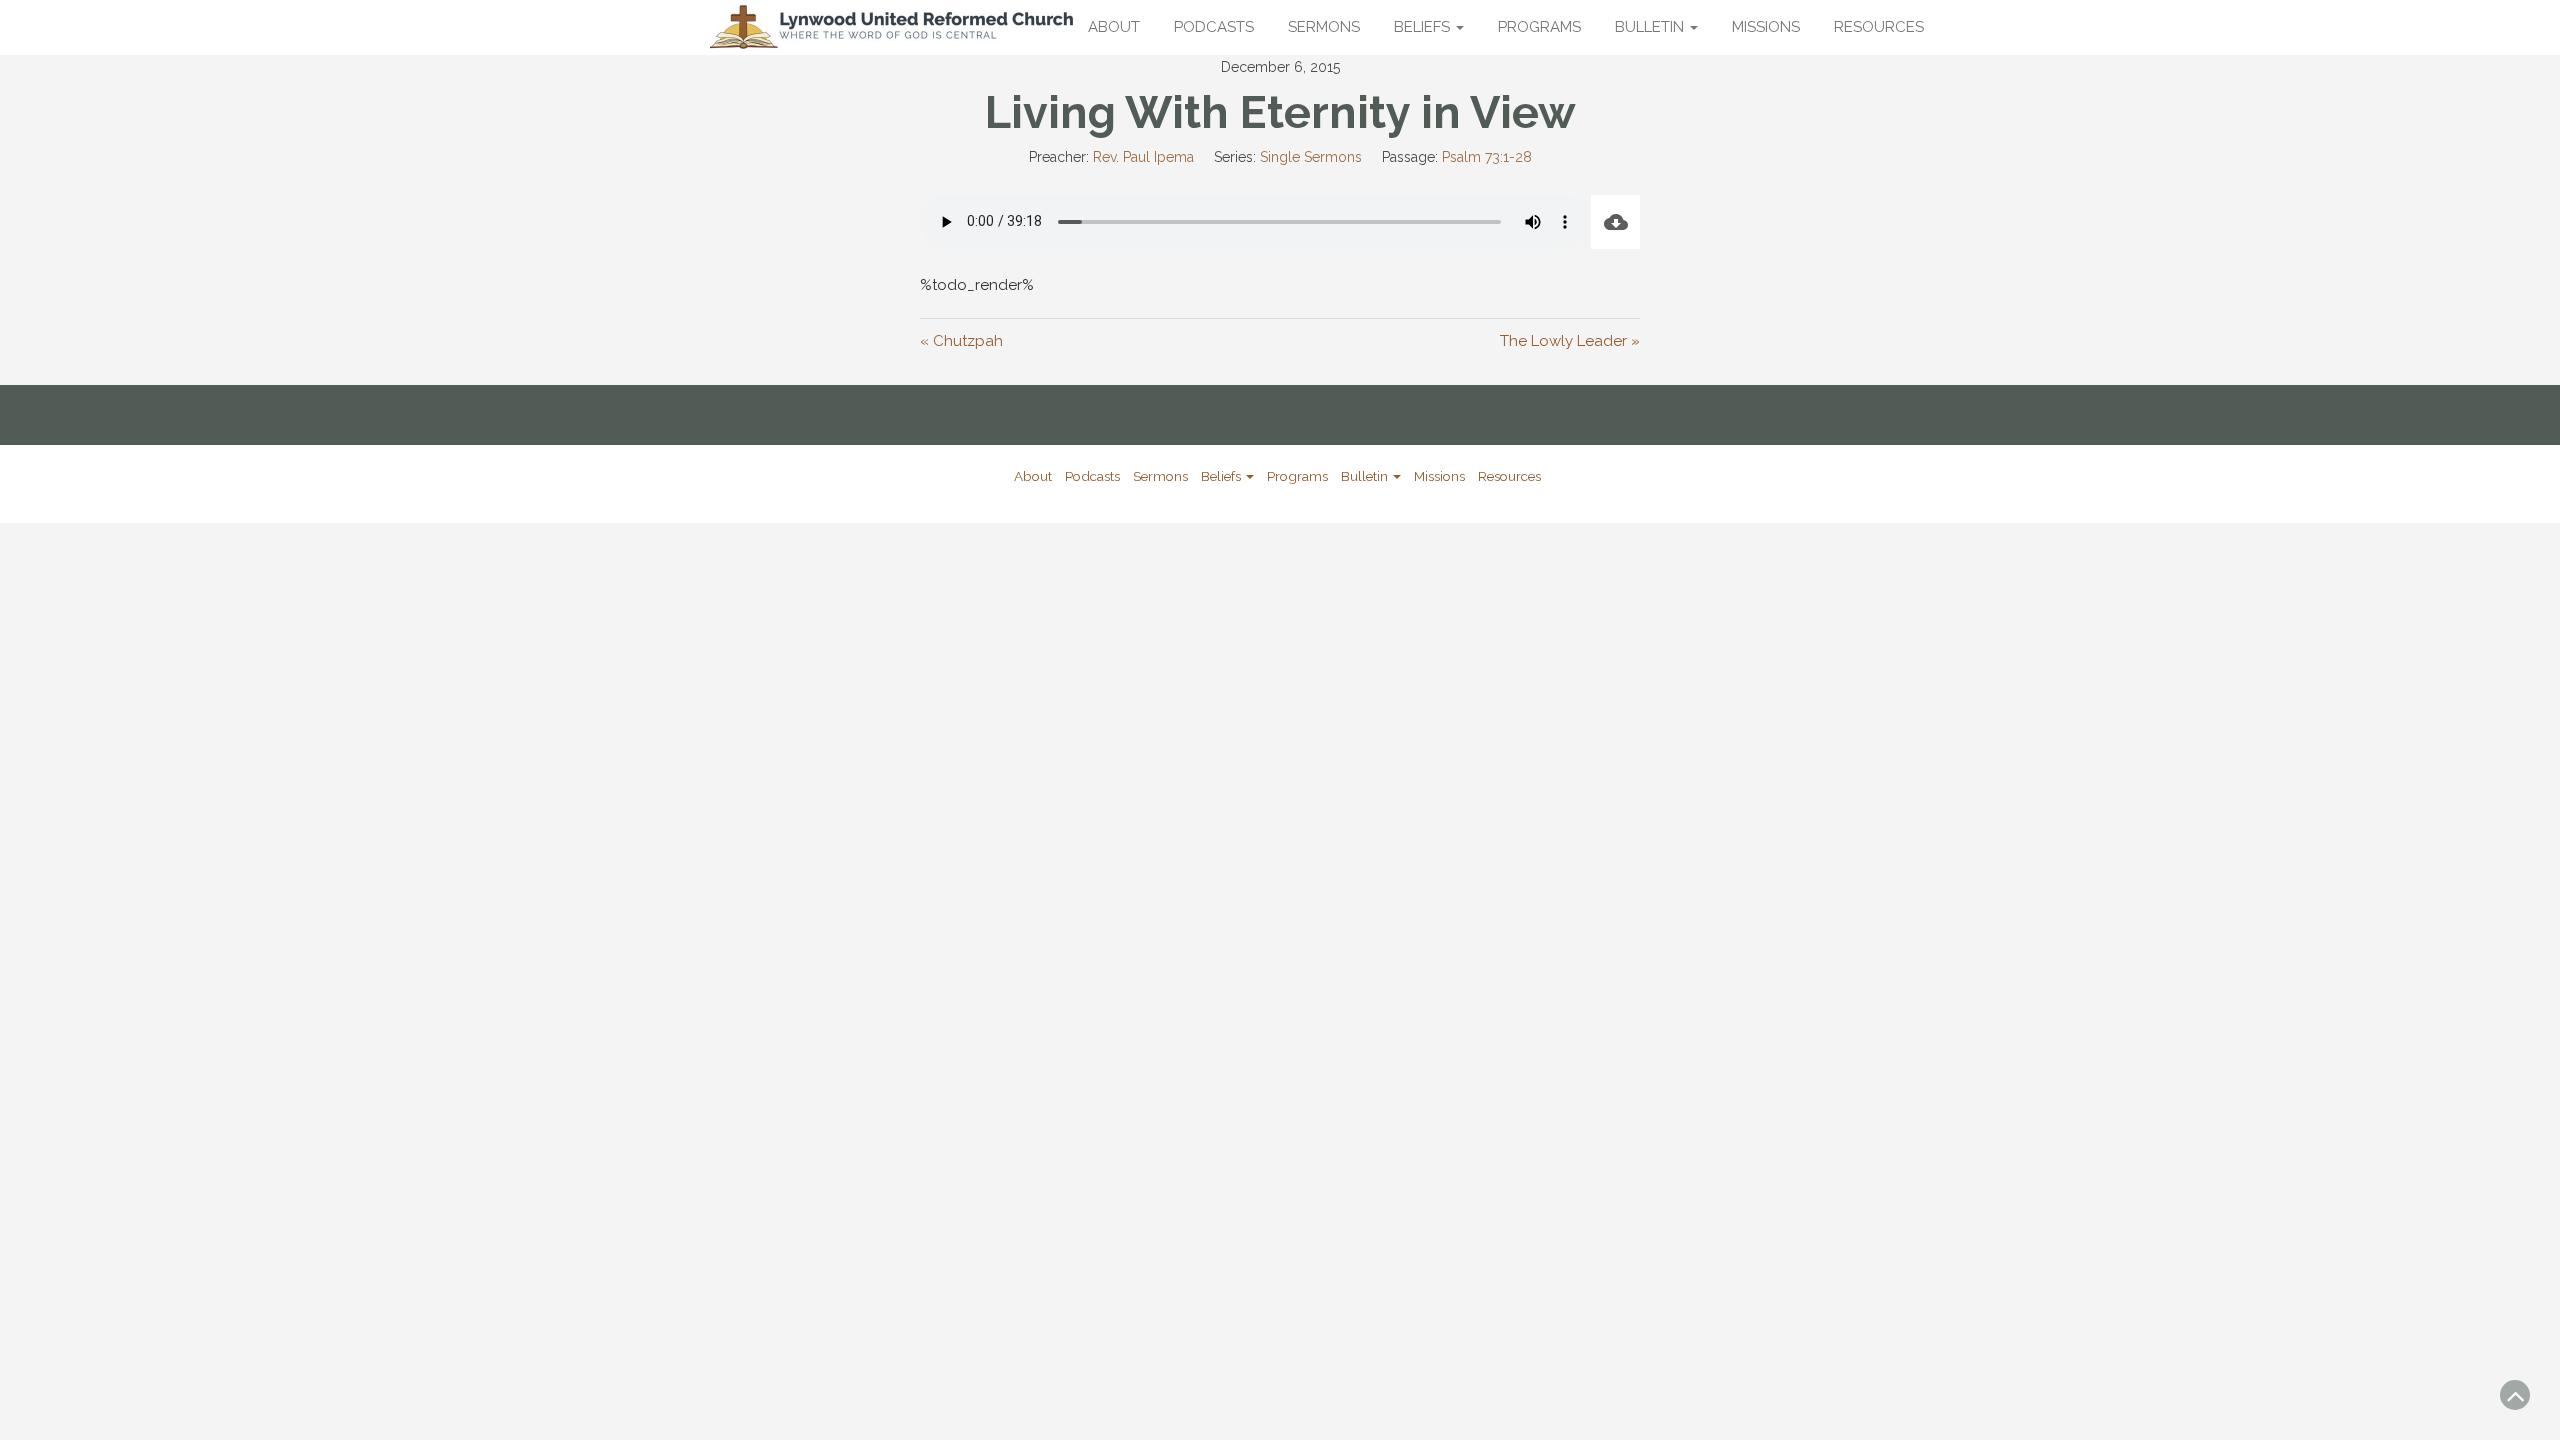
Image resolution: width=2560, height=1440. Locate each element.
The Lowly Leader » (1570, 341)
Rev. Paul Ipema (1143, 157)
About (1114, 27)
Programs (1539, 27)
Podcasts (1214, 27)
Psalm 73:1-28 (1487, 157)
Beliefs (1424, 27)
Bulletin (1651, 27)
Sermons (1324, 27)
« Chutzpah (961, 341)
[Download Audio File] (1615, 222)
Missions (1766, 27)
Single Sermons (1311, 157)
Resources (1879, 27)
